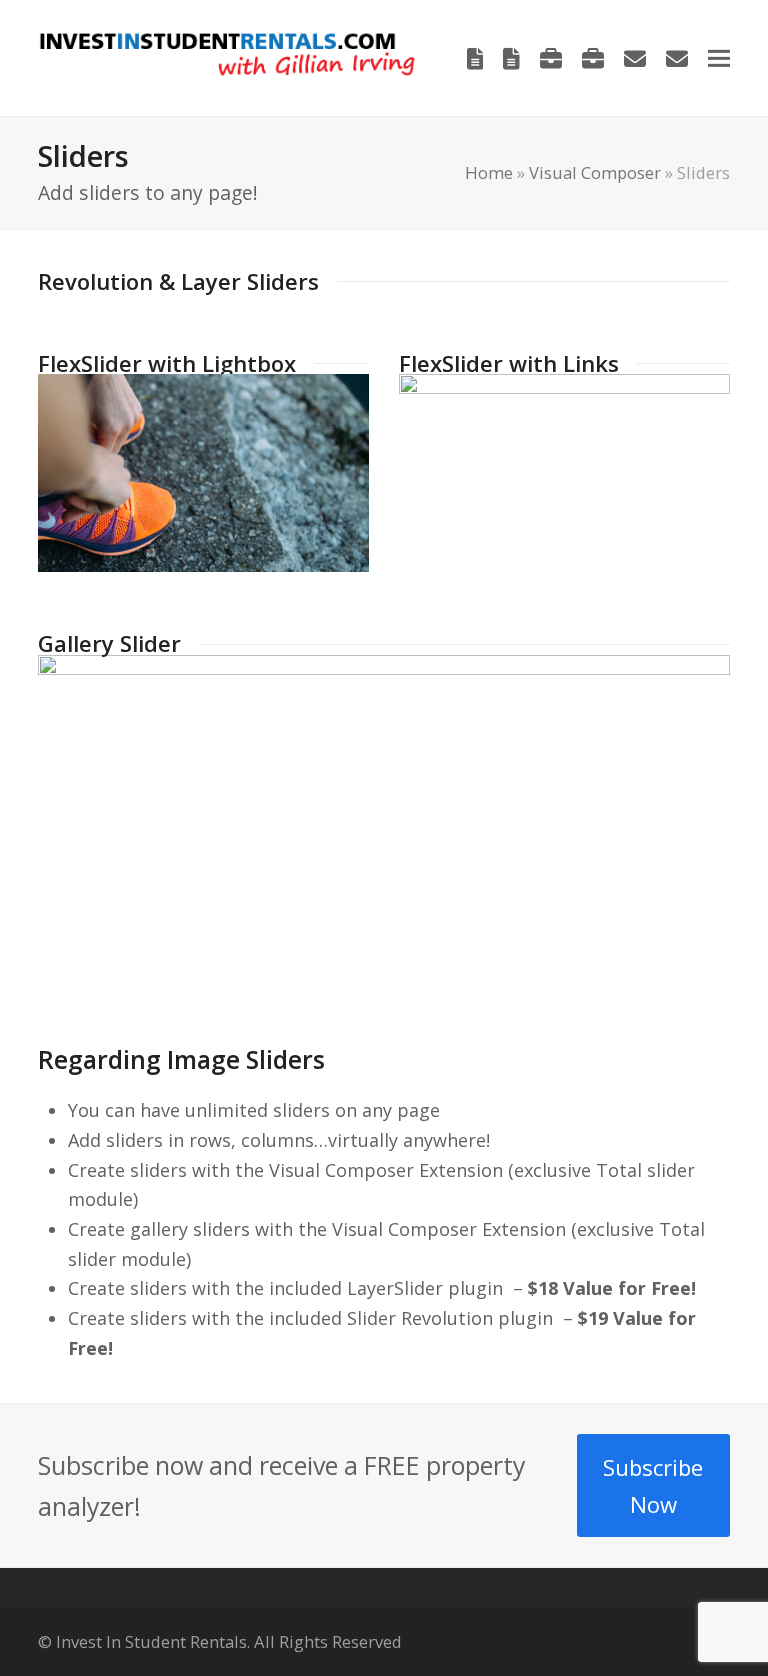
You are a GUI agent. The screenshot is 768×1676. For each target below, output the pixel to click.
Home (489, 172)
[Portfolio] (551, 58)
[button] (719, 57)
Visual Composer (595, 172)
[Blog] (475, 58)
